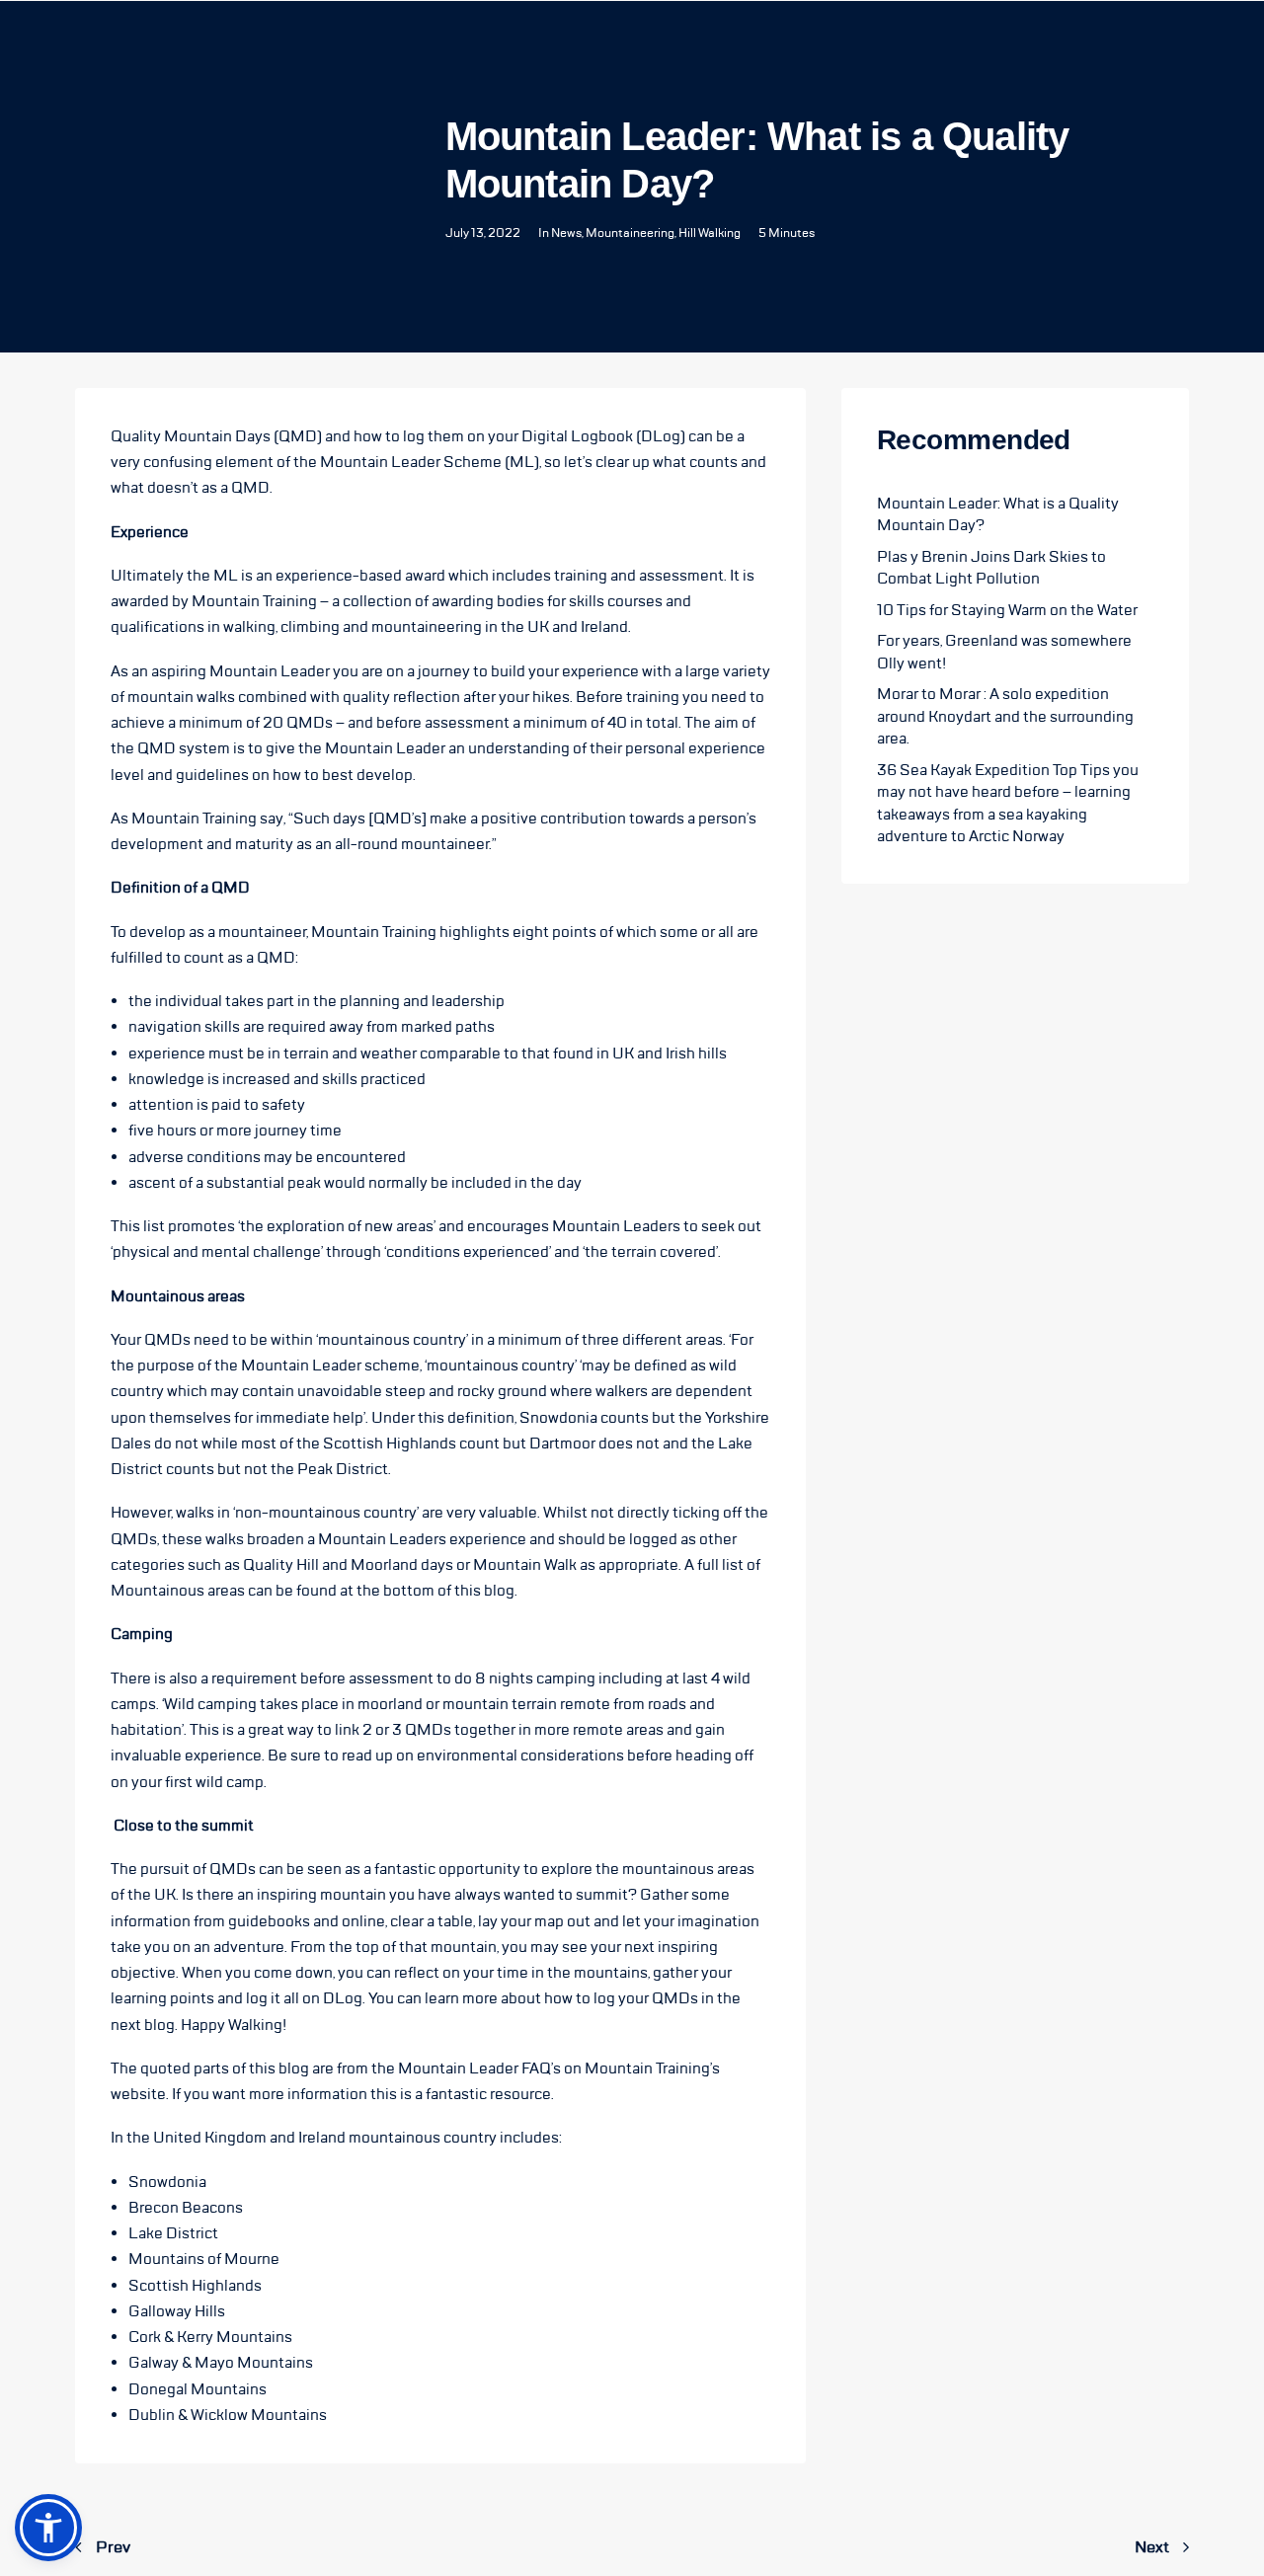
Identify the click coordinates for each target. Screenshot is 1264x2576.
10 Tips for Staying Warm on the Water (1007, 610)
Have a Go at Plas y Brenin (892, 55)
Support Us (750, 55)
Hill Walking (710, 233)
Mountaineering (630, 233)
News (566, 233)
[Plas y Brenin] (74, 55)
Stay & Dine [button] (361, 55)
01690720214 (1106, 55)
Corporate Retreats (560, 55)
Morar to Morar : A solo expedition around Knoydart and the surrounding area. (1005, 716)
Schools (443, 55)
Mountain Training (254, 601)
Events (670, 55)
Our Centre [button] (194, 55)
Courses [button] (279, 55)
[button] (48, 2528)
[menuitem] (194, 55)
